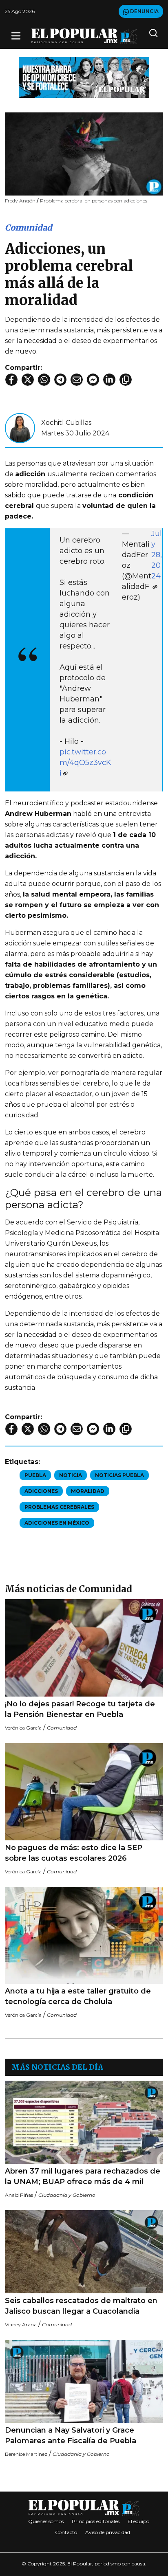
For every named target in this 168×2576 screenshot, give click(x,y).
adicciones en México (57, 1523)
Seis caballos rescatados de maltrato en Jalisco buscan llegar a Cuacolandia (81, 2306)
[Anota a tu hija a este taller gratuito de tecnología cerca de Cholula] (84, 1935)
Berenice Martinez (26, 2454)
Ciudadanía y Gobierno (67, 2195)
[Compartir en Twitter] (28, 380)
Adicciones (41, 1491)
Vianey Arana (21, 2324)
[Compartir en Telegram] (60, 380)
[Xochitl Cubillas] (20, 428)
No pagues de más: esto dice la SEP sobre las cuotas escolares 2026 (74, 1853)
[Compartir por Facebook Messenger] (93, 380)
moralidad (88, 1491)
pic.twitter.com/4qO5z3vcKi (85, 763)
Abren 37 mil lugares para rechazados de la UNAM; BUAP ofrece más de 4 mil (83, 2176)
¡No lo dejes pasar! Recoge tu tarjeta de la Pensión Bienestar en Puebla (80, 1709)
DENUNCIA (144, 11)
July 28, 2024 (157, 555)
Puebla (35, 1475)
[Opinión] (84, 77)
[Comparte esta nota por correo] (77, 380)
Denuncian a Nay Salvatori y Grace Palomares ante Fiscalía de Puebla (71, 2435)
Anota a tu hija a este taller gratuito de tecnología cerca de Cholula (78, 1996)
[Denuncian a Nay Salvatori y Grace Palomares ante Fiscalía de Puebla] (84, 2381)
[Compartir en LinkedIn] (109, 380)
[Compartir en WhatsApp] (44, 380)
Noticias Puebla (119, 1475)
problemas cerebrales (59, 1507)
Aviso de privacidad (108, 2532)
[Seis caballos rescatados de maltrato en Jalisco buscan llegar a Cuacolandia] (84, 2252)
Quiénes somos (46, 2521)
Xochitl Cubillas (66, 423)
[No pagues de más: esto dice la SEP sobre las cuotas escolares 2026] (84, 1792)
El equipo (138, 2521)
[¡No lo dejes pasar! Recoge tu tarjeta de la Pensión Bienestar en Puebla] (84, 1648)
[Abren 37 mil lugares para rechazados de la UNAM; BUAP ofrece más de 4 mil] (84, 2122)
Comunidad (29, 227)
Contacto (66, 2532)
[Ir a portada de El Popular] (84, 36)
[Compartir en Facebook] (11, 380)
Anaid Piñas (19, 2195)
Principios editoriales (96, 2521)
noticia (71, 1475)
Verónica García (23, 1728)
